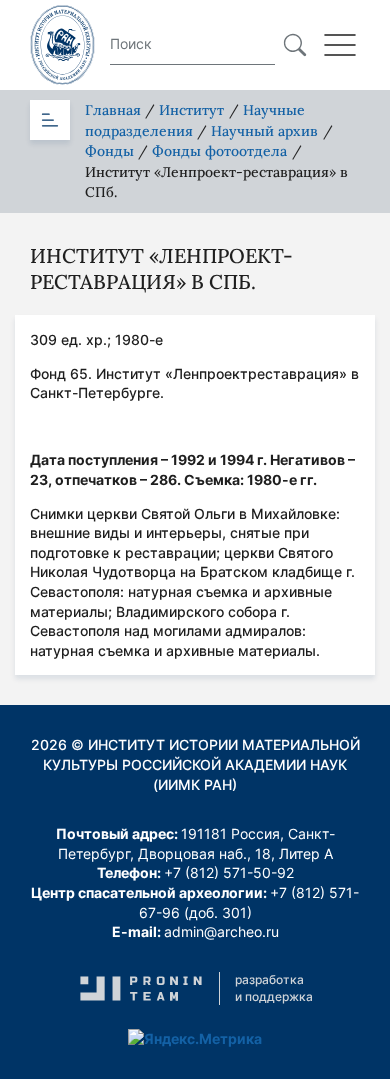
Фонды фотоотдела (219, 151)
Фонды (109, 151)
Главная (113, 110)
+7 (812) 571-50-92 (229, 872)
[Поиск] (295, 45)
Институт (191, 110)
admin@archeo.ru (221, 931)
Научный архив (264, 131)
